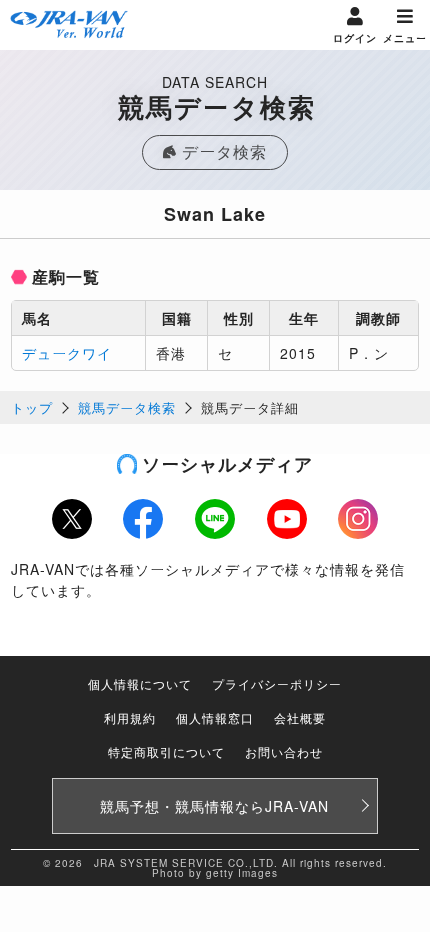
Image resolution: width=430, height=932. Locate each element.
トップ (32, 407)
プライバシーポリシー (277, 683)
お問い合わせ (284, 751)
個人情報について (140, 683)
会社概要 (300, 717)
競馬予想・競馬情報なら (214, 806)
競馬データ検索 (127, 407)
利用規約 (130, 717)
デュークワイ (67, 353)
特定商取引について (166, 751)
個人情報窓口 (215, 717)
